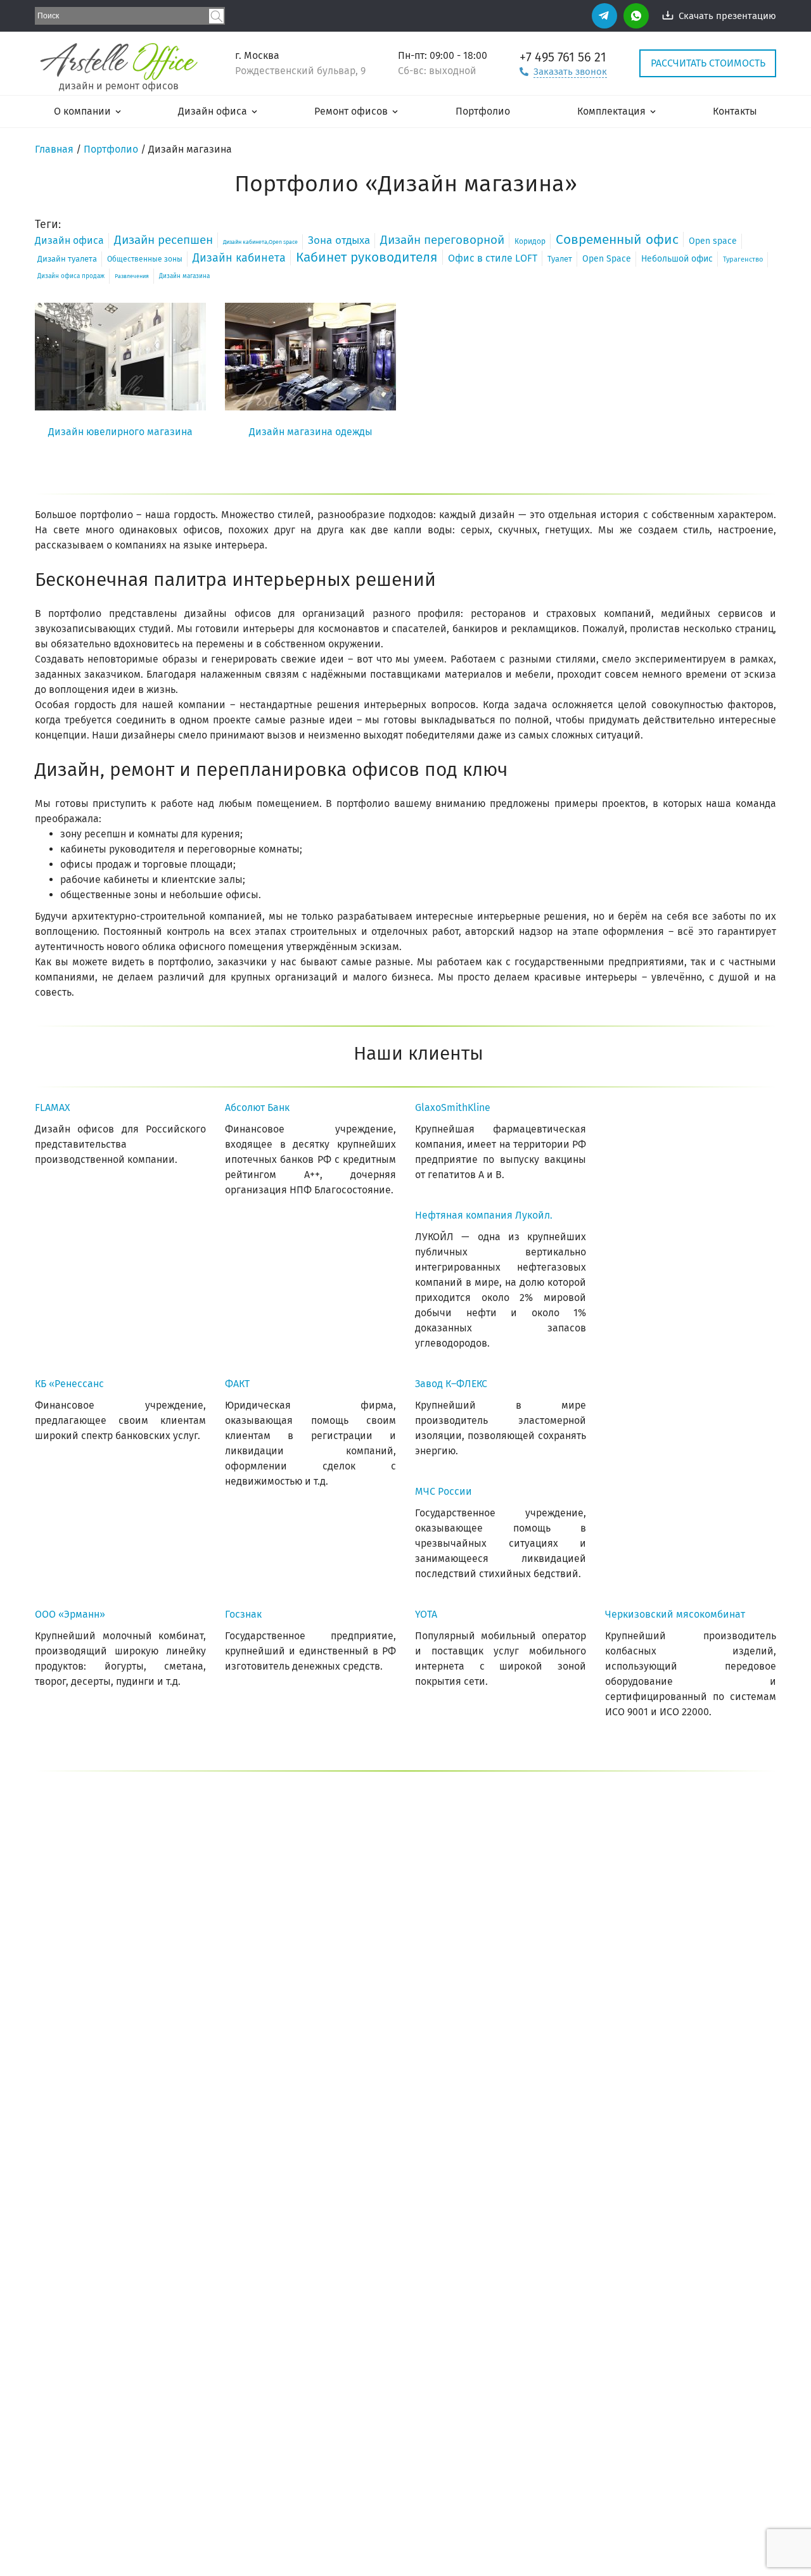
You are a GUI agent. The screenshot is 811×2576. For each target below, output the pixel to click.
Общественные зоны (145, 259)
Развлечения (132, 276)
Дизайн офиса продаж (71, 276)
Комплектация (611, 111)
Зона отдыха (339, 240)
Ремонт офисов (351, 111)
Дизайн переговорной (442, 240)
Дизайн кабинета (239, 258)
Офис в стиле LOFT (493, 258)
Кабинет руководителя (367, 257)
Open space (713, 241)
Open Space (607, 259)
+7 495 (563, 57)
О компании (82, 111)
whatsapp (636, 16)
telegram (604, 16)
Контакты (735, 111)
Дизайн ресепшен (163, 240)
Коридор (530, 241)
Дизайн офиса (213, 111)
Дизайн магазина (184, 276)
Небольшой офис (677, 259)
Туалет (560, 259)
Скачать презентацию (727, 16)
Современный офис (617, 239)
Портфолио (483, 111)
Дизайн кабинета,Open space (260, 242)
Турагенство (743, 259)
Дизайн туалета (67, 259)
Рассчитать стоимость (708, 63)
